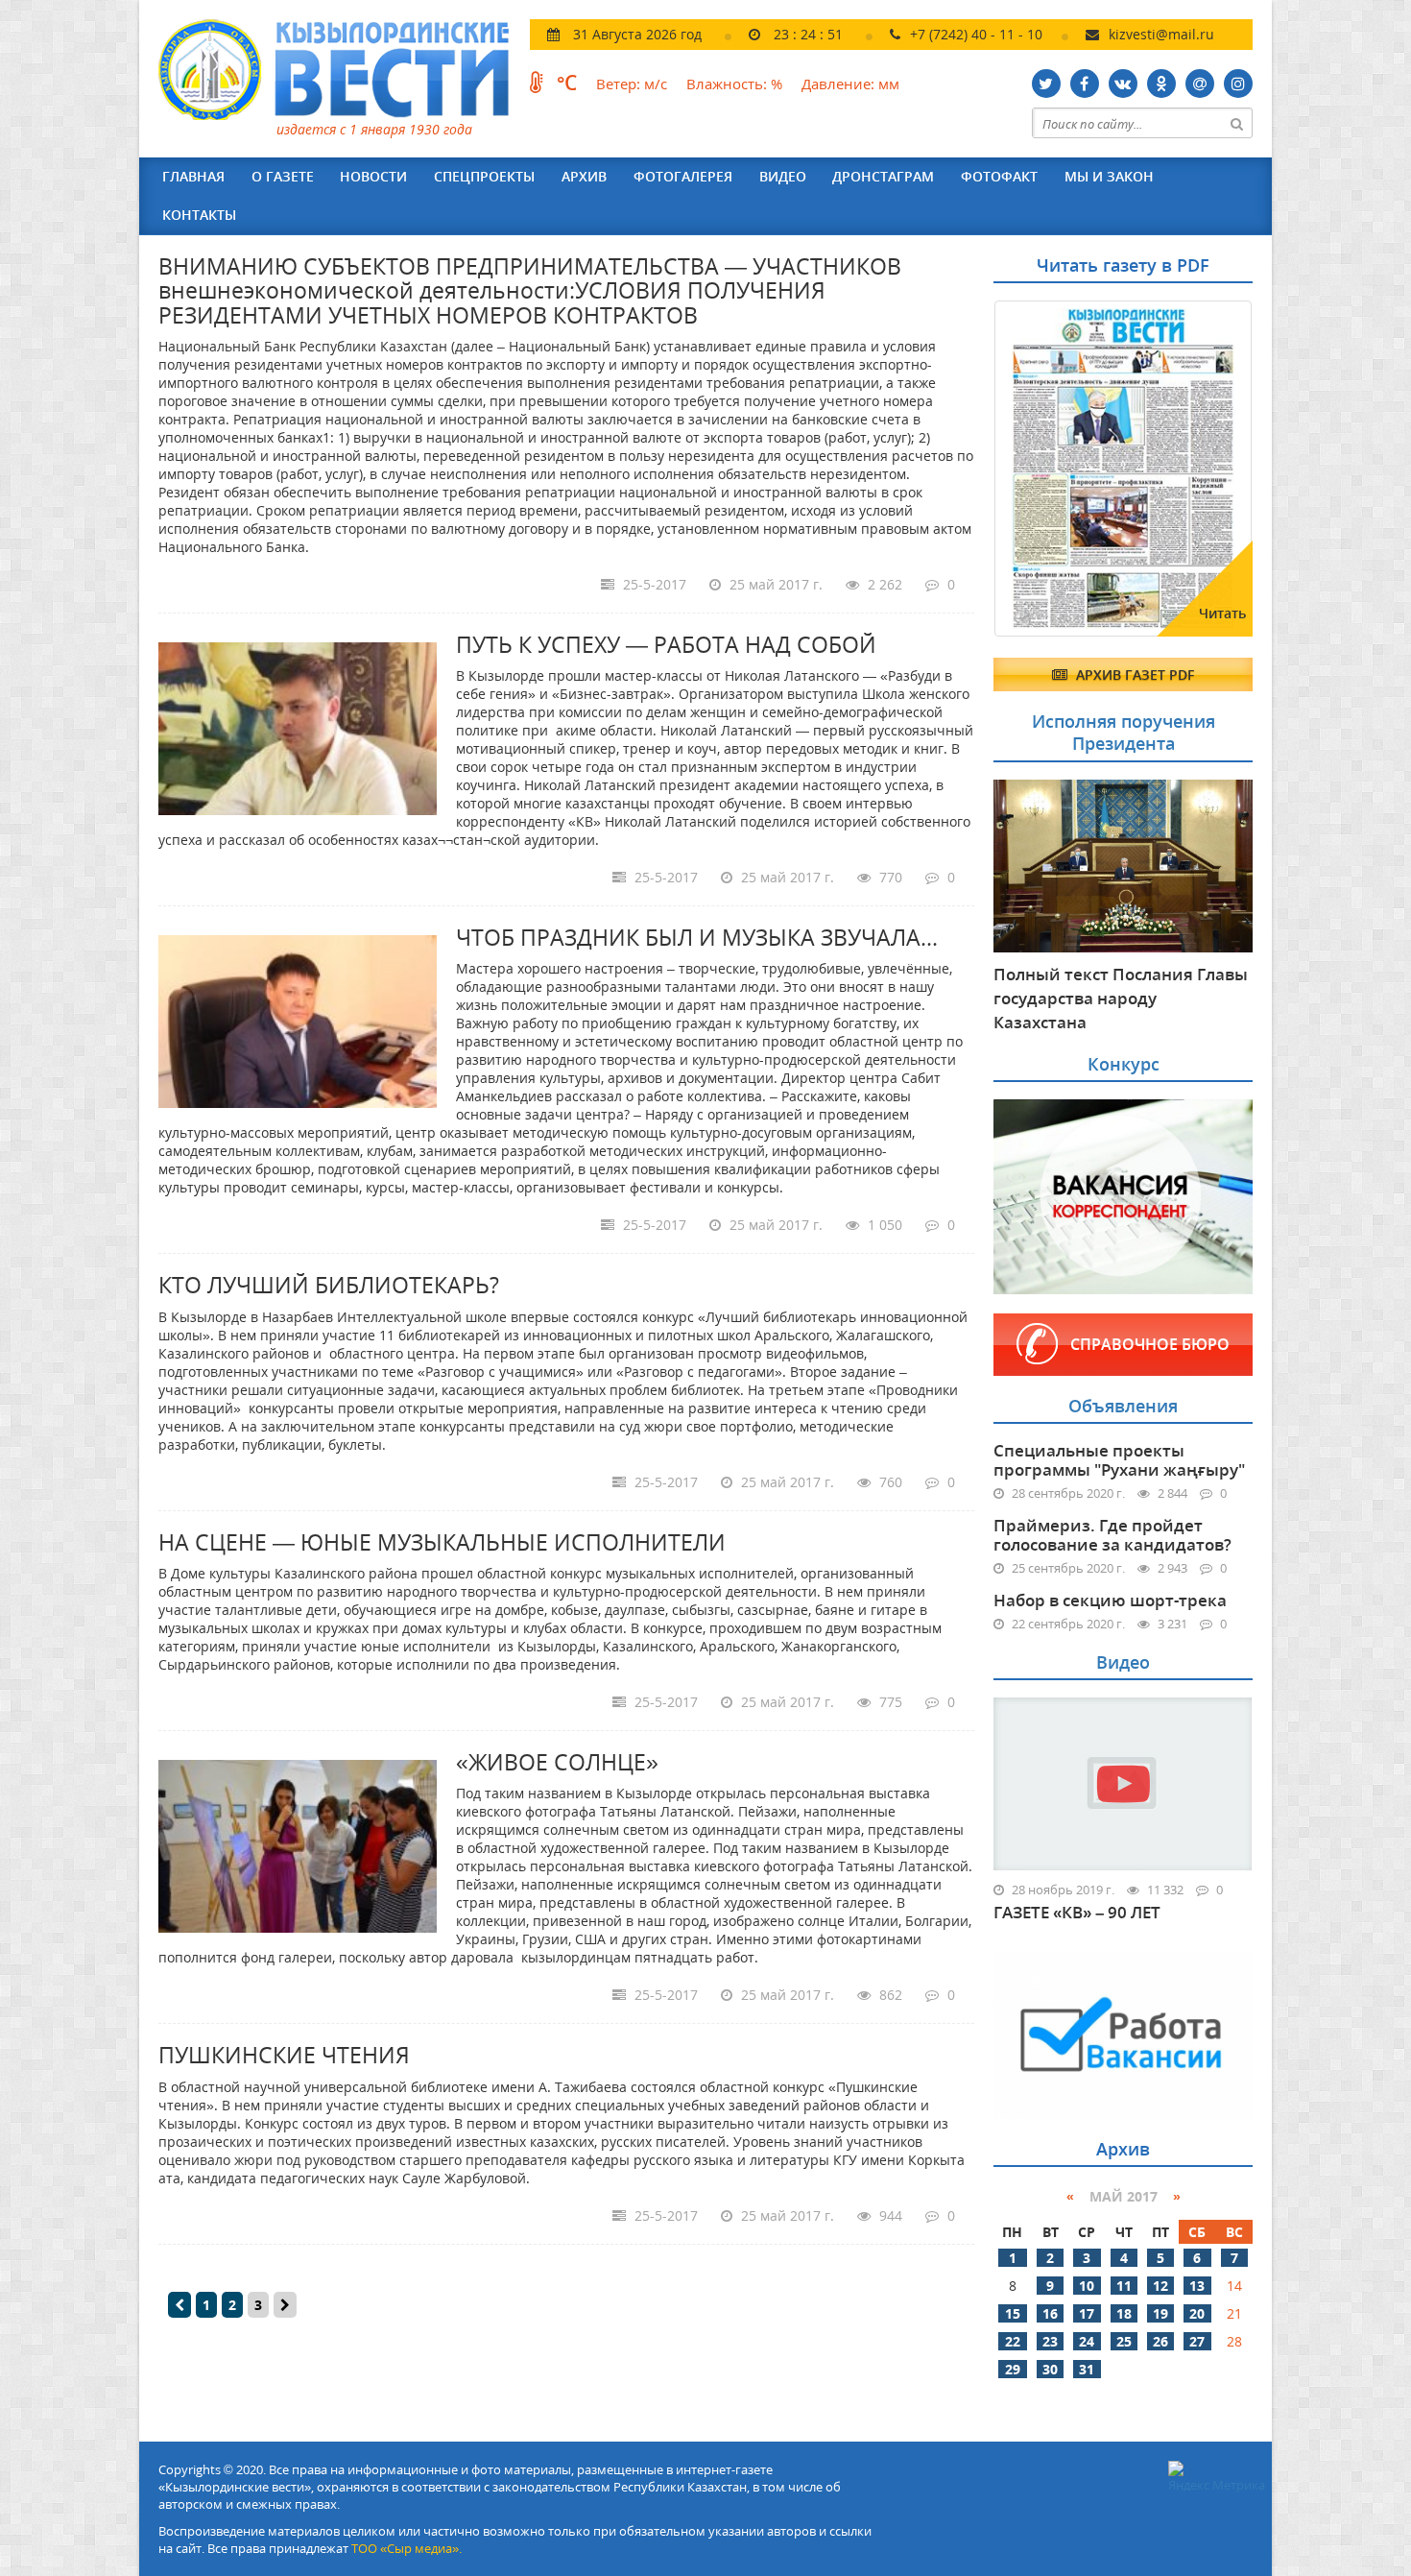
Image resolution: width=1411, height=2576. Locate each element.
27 (1197, 2341)
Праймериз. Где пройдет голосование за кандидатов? (1112, 1535)
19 (1160, 2313)
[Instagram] (1238, 84)
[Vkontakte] (1123, 84)
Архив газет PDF (1133, 674)
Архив (584, 176)
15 (1013, 2313)
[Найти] (1237, 123)
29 (1013, 2369)
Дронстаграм (883, 176)
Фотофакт (999, 176)
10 (1087, 2286)
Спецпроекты (484, 176)
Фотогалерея (683, 176)
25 (1124, 2341)
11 (1124, 2286)
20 (1197, 2313)
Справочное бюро (1150, 1344)
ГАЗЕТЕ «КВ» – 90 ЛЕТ (1077, 1913)
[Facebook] (1085, 84)
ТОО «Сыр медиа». (407, 2548)
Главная (193, 176)
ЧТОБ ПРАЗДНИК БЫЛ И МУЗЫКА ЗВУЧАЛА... (697, 937)
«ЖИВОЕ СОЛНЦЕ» (557, 1762)
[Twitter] (1046, 84)
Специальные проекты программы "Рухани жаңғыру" (1119, 1460)
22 (1013, 2341)
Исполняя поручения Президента (1124, 732)
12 (1160, 2286)
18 (1124, 2313)
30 (1050, 2369)
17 (1087, 2313)
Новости (373, 176)
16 (1050, 2313)
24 (1087, 2341)
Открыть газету (1087, 348)
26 (1160, 2341)
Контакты (199, 215)
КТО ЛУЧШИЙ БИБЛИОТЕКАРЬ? (329, 1285)
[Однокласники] (1161, 84)
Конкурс (1124, 1064)
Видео (783, 176)
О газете (283, 176)
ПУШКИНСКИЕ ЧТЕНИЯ (284, 2055)
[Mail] (1200, 84)
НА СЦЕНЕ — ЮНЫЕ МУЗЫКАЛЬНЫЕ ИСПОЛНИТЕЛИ (442, 1542)
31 (1087, 2369)
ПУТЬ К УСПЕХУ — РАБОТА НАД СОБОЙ (666, 644)
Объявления (1123, 1406)
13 (1197, 2286)
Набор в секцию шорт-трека (1110, 1600)
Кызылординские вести (343, 70)
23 (1050, 2341)
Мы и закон (1109, 176)
